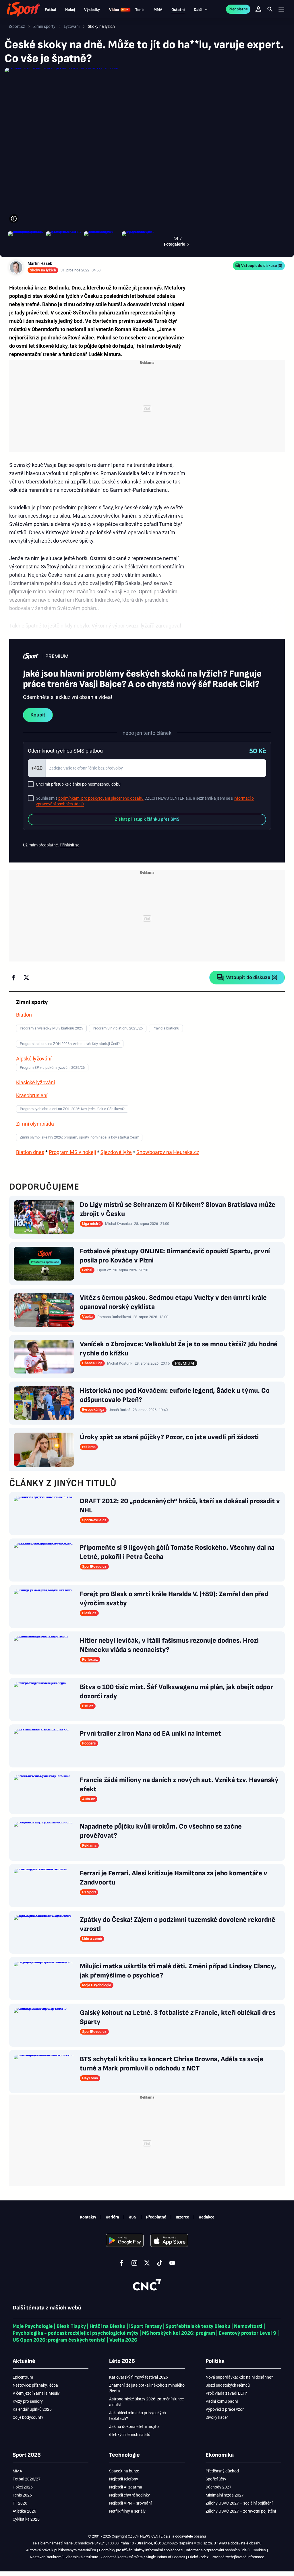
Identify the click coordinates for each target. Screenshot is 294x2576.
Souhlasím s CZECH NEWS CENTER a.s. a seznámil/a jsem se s (145, 801)
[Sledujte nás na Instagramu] (134, 2263)
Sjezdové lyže (116, 1152)
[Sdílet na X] (26, 978)
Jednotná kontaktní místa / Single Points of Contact (143, 2557)
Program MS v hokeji (72, 1152)
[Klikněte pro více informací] (14, 219)
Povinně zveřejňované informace (238, 2557)
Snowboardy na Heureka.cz (168, 1152)
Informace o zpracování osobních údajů (218, 2550)
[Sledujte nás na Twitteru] (147, 2263)
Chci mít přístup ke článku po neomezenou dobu (78, 784)
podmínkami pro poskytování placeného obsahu (101, 798)
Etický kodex (198, 2557)
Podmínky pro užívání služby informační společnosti (141, 2550)
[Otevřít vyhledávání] (270, 9)
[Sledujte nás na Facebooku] (122, 2263)
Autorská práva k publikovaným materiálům (61, 2550)
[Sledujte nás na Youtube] (172, 2263)
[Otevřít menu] (281, 9)
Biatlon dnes (30, 1152)
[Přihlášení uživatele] (258, 9)
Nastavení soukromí (46, 2557)
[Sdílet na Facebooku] (14, 978)
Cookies (259, 2550)
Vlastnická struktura (82, 2557)
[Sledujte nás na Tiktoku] (160, 2263)
